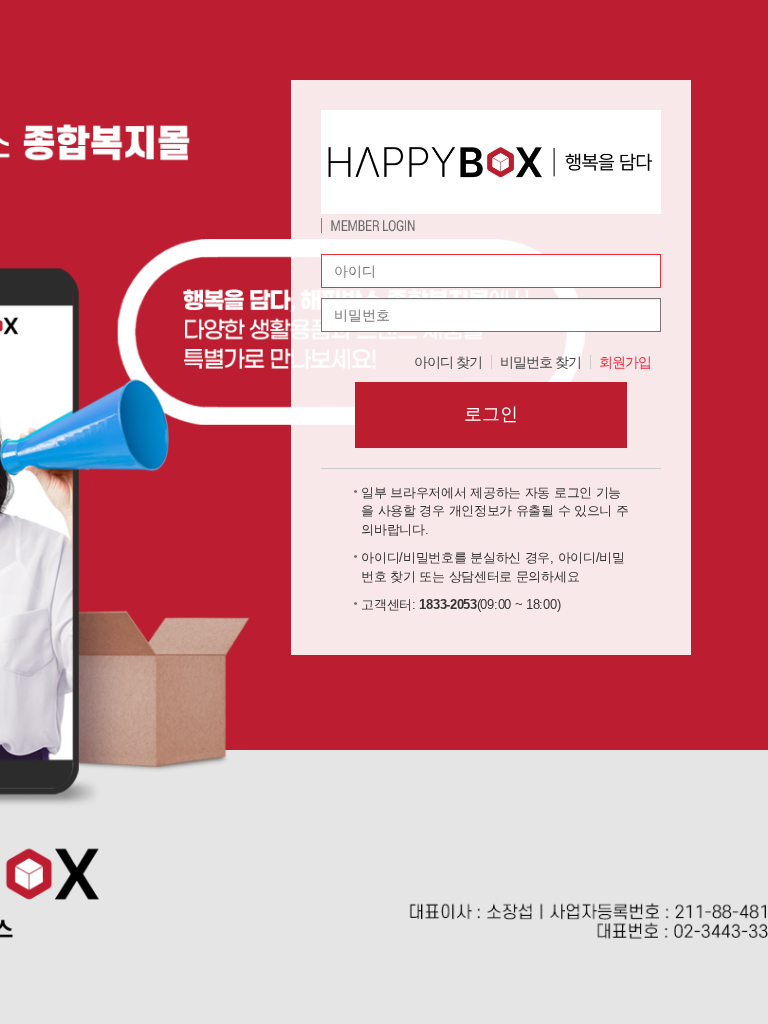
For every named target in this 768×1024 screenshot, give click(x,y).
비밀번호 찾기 (540, 362)
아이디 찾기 (448, 362)
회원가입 (625, 362)
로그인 (491, 414)
